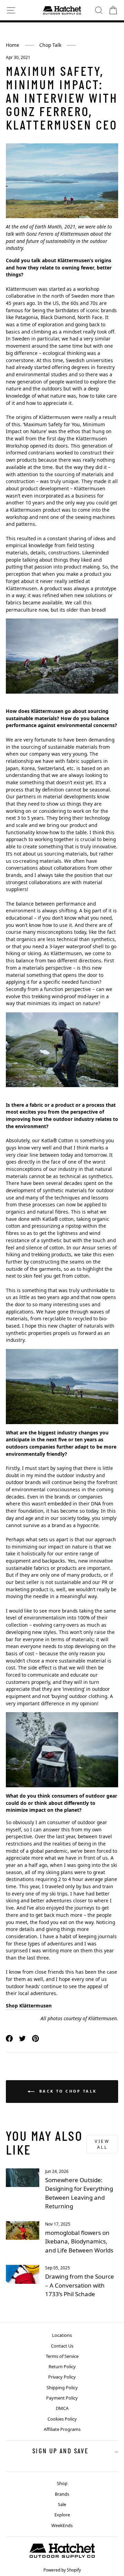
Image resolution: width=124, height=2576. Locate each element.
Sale (62, 2504)
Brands (62, 2494)
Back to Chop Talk (67, 2091)
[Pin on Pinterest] (35, 2038)
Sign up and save (60, 2452)
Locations (62, 2335)
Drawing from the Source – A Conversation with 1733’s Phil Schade (80, 2285)
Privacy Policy (62, 2377)
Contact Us (62, 2346)
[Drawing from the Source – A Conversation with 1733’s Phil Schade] (23, 2274)
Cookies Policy (62, 2419)
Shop (62, 2483)
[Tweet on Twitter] (22, 2038)
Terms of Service (62, 2356)
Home (13, 45)
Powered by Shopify (62, 2570)
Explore (62, 2515)
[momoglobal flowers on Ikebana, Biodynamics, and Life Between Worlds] (23, 2231)
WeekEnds (62, 2525)
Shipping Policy (62, 2388)
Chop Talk (50, 45)
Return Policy (62, 2367)
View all (102, 2144)
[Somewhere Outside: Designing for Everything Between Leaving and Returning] (23, 2178)
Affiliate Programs (62, 2429)
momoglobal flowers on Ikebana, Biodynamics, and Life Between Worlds (79, 2241)
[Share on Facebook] (9, 2038)
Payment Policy (62, 2398)
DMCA (62, 2408)
